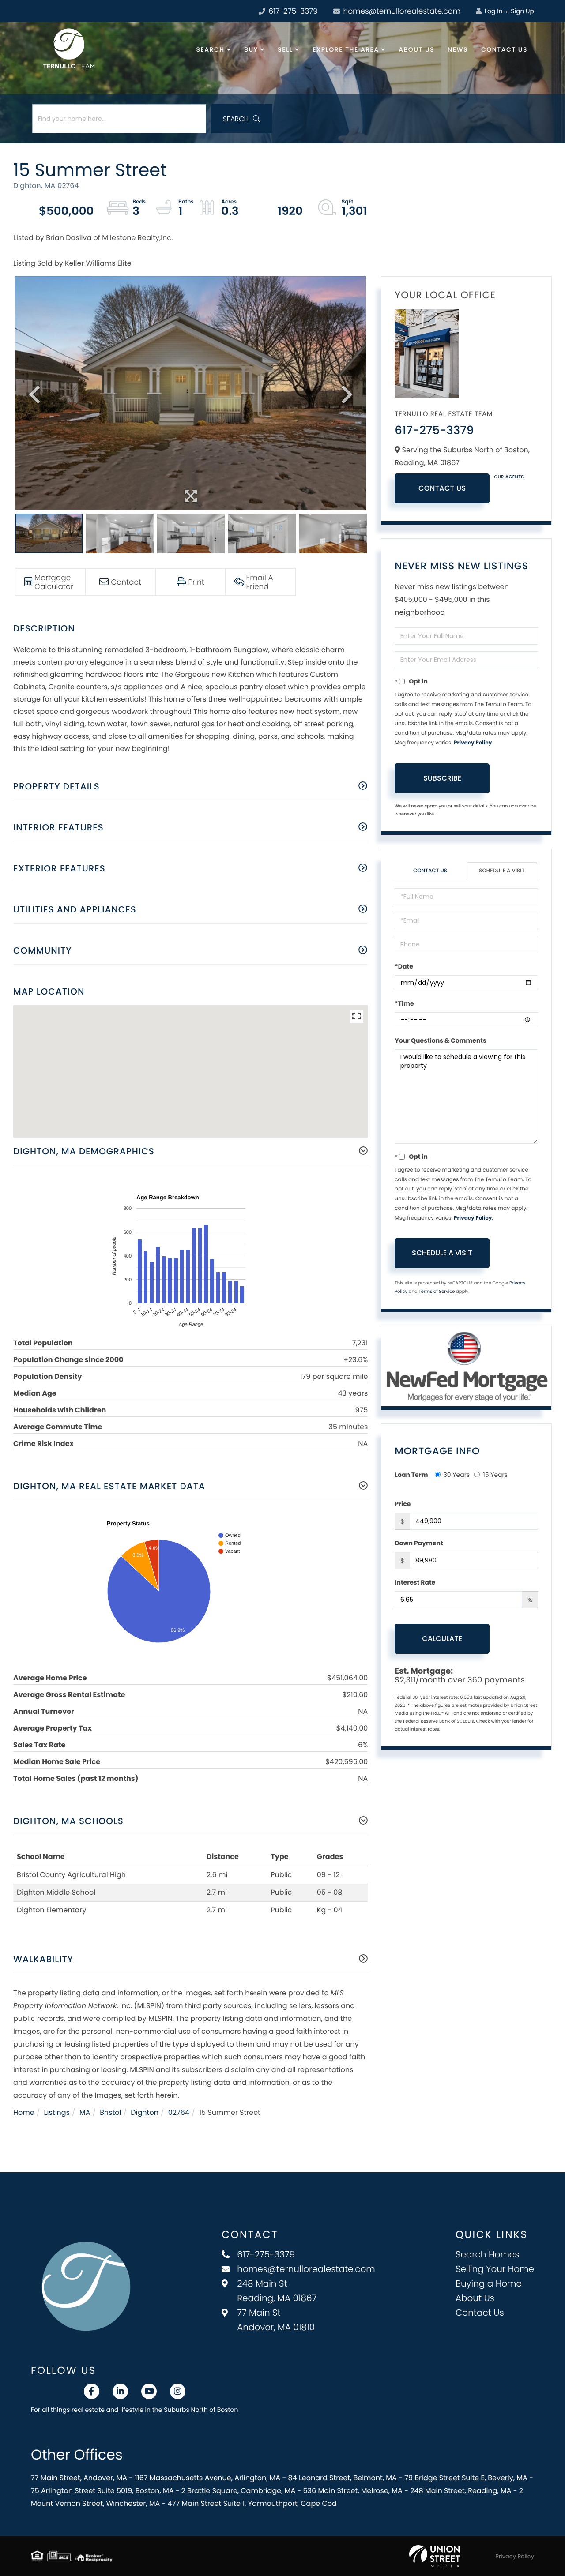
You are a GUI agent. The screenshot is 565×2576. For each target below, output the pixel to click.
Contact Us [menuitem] (504, 49)
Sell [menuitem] (285, 49)
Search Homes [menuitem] (488, 2254)
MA (85, 2112)
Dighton (145, 2112)
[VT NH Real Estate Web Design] (435, 2556)
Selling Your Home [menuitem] (495, 2269)
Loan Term (411, 1475)
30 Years (457, 1475)
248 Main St (277, 2291)
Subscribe (442, 778)
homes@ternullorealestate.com (401, 11)
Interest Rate (415, 1582)
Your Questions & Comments (441, 1040)
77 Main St (276, 2320)
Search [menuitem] (211, 49)
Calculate (442, 1639)
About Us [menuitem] (416, 49)
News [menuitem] (458, 49)
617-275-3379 (292, 11)
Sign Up (522, 11)
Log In (493, 11)
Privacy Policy (473, 743)
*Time (404, 1003)
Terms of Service (437, 1291)
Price (403, 1504)
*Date (404, 966)
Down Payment (419, 1543)
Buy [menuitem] (251, 49)
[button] (241, 119)
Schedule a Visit (502, 871)
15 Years (495, 1475)
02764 (179, 2112)
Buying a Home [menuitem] (489, 2283)
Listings (57, 2112)
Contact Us (442, 488)
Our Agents (509, 477)
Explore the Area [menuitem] (346, 49)
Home (24, 2112)
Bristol (110, 2112)
